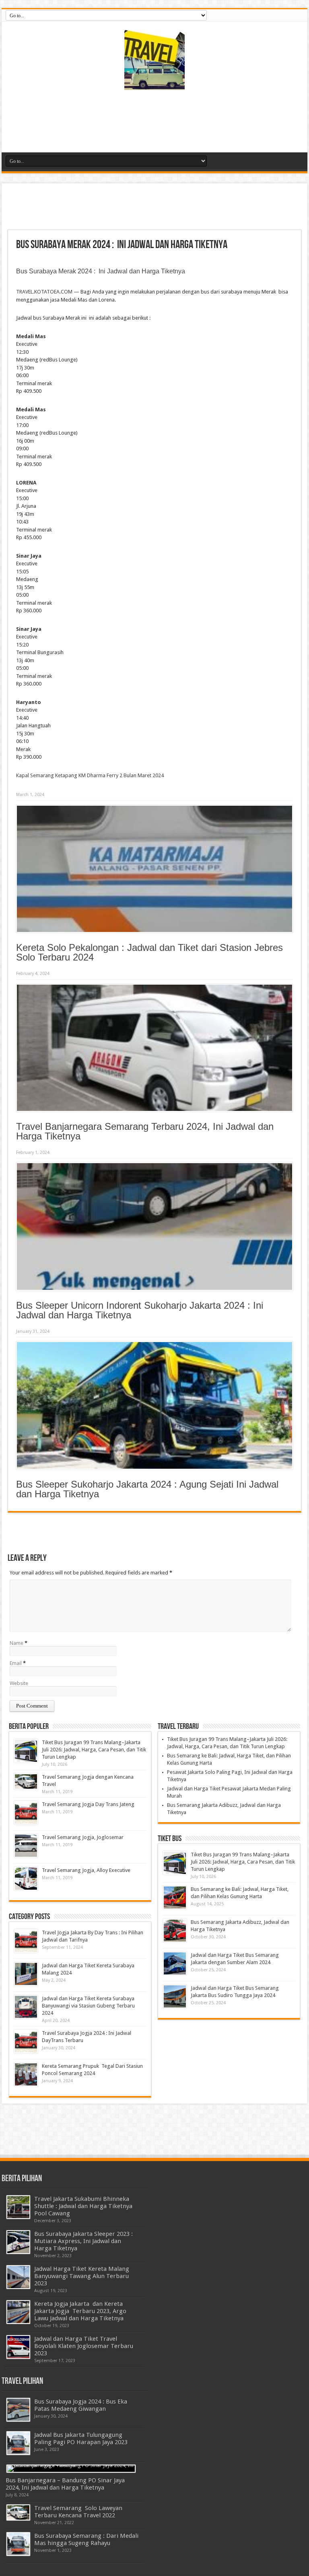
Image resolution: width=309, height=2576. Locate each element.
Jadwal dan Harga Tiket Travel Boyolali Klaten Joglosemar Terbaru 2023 (84, 2346)
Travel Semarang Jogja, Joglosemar (83, 1837)
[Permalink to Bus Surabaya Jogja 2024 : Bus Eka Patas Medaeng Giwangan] (18, 2410)
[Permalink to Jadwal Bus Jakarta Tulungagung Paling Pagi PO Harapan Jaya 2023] (18, 2443)
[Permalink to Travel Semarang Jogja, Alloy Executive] (26, 1879)
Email (16, 1663)
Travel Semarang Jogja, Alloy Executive (86, 1870)
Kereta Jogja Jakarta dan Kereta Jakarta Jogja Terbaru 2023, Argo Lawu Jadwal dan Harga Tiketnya (80, 2311)
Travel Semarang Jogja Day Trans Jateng (88, 1804)
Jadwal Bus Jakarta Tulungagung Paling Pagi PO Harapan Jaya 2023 (81, 2438)
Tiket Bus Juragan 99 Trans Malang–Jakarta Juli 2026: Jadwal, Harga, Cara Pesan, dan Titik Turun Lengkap (94, 1750)
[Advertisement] (154, 124)
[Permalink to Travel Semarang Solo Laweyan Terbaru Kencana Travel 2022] (18, 2513)
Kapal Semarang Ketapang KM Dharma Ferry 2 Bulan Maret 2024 (90, 775)
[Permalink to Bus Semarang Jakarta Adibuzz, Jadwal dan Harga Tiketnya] (175, 1930)
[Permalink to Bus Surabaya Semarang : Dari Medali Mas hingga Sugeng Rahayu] (18, 2544)
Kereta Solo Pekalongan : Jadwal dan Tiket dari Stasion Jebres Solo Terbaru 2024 (149, 952)
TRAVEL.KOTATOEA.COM (44, 292)
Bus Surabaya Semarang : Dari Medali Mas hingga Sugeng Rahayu (86, 2539)
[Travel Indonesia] (154, 84)
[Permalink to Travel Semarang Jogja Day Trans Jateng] (26, 1813)
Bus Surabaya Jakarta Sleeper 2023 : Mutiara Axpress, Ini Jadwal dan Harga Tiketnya (83, 2241)
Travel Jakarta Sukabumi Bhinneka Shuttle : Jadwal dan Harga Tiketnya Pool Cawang (83, 2206)
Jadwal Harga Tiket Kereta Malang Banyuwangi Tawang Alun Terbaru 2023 (82, 2276)
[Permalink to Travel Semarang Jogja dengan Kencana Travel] (26, 1782)
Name (16, 1643)
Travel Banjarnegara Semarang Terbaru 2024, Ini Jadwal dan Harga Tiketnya (145, 1131)
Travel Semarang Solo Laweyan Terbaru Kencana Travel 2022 (78, 2512)
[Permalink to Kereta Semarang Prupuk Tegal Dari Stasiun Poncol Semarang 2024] (26, 2074)
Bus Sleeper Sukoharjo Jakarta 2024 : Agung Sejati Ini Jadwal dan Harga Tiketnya (147, 1489)
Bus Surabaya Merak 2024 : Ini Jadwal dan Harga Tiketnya (101, 271)
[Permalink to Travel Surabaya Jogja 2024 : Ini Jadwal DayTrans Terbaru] (26, 2041)
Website (19, 1683)
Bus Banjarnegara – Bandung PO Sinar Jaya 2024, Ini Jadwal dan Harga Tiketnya (65, 2484)
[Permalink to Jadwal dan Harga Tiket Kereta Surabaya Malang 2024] (26, 1974)
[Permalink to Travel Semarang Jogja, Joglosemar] (26, 1846)
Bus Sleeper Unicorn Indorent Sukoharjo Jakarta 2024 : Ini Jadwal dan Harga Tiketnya (140, 1310)
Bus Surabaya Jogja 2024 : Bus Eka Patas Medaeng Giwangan (81, 2405)
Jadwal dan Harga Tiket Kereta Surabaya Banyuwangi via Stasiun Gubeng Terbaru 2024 (88, 2006)
